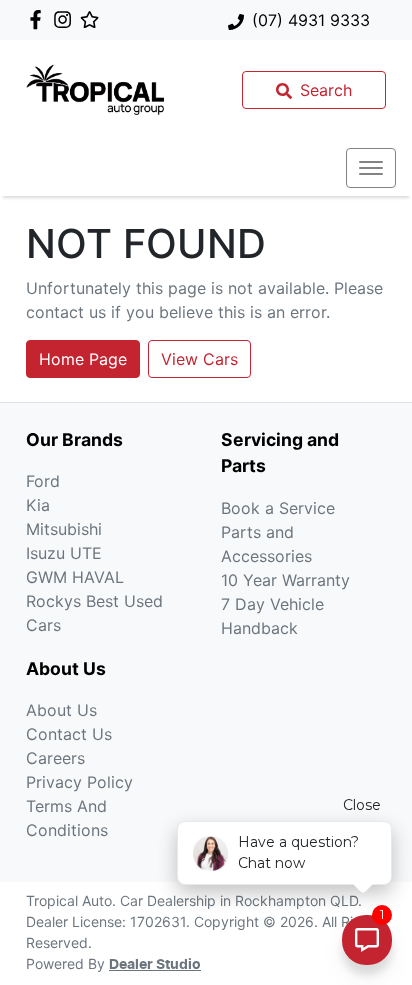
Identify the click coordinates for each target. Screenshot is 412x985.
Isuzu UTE (64, 553)
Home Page (83, 359)
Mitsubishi (64, 529)
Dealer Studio (155, 965)
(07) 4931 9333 (311, 20)
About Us (61, 710)
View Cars (199, 359)
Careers (55, 758)
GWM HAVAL (75, 577)
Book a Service (278, 508)
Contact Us (69, 734)
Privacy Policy (79, 782)
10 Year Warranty (285, 580)
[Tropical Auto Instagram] (66, 19)
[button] (371, 168)
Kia (38, 505)
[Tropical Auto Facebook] (39, 19)
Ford (43, 481)
